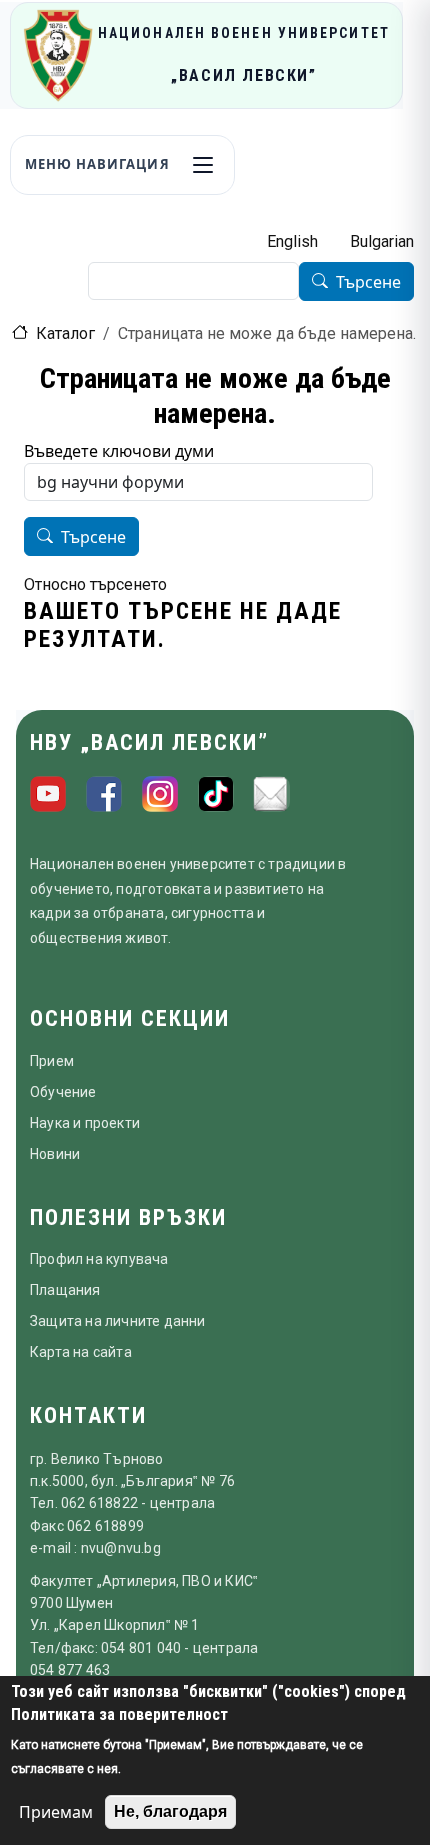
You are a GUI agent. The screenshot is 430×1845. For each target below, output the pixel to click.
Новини (55, 1154)
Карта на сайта (81, 1352)
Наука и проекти (85, 1123)
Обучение (63, 1092)
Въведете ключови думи (119, 451)
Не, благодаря (170, 1811)
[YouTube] (48, 794)
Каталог (65, 333)
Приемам (56, 1812)
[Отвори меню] (203, 165)
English (292, 241)
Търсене (368, 282)
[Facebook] (104, 794)
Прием (52, 1061)
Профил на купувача (99, 1259)
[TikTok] (216, 794)
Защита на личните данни (118, 1321)
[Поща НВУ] (272, 794)
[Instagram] (160, 794)
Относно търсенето (95, 584)
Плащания (65, 1290)
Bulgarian (382, 241)
